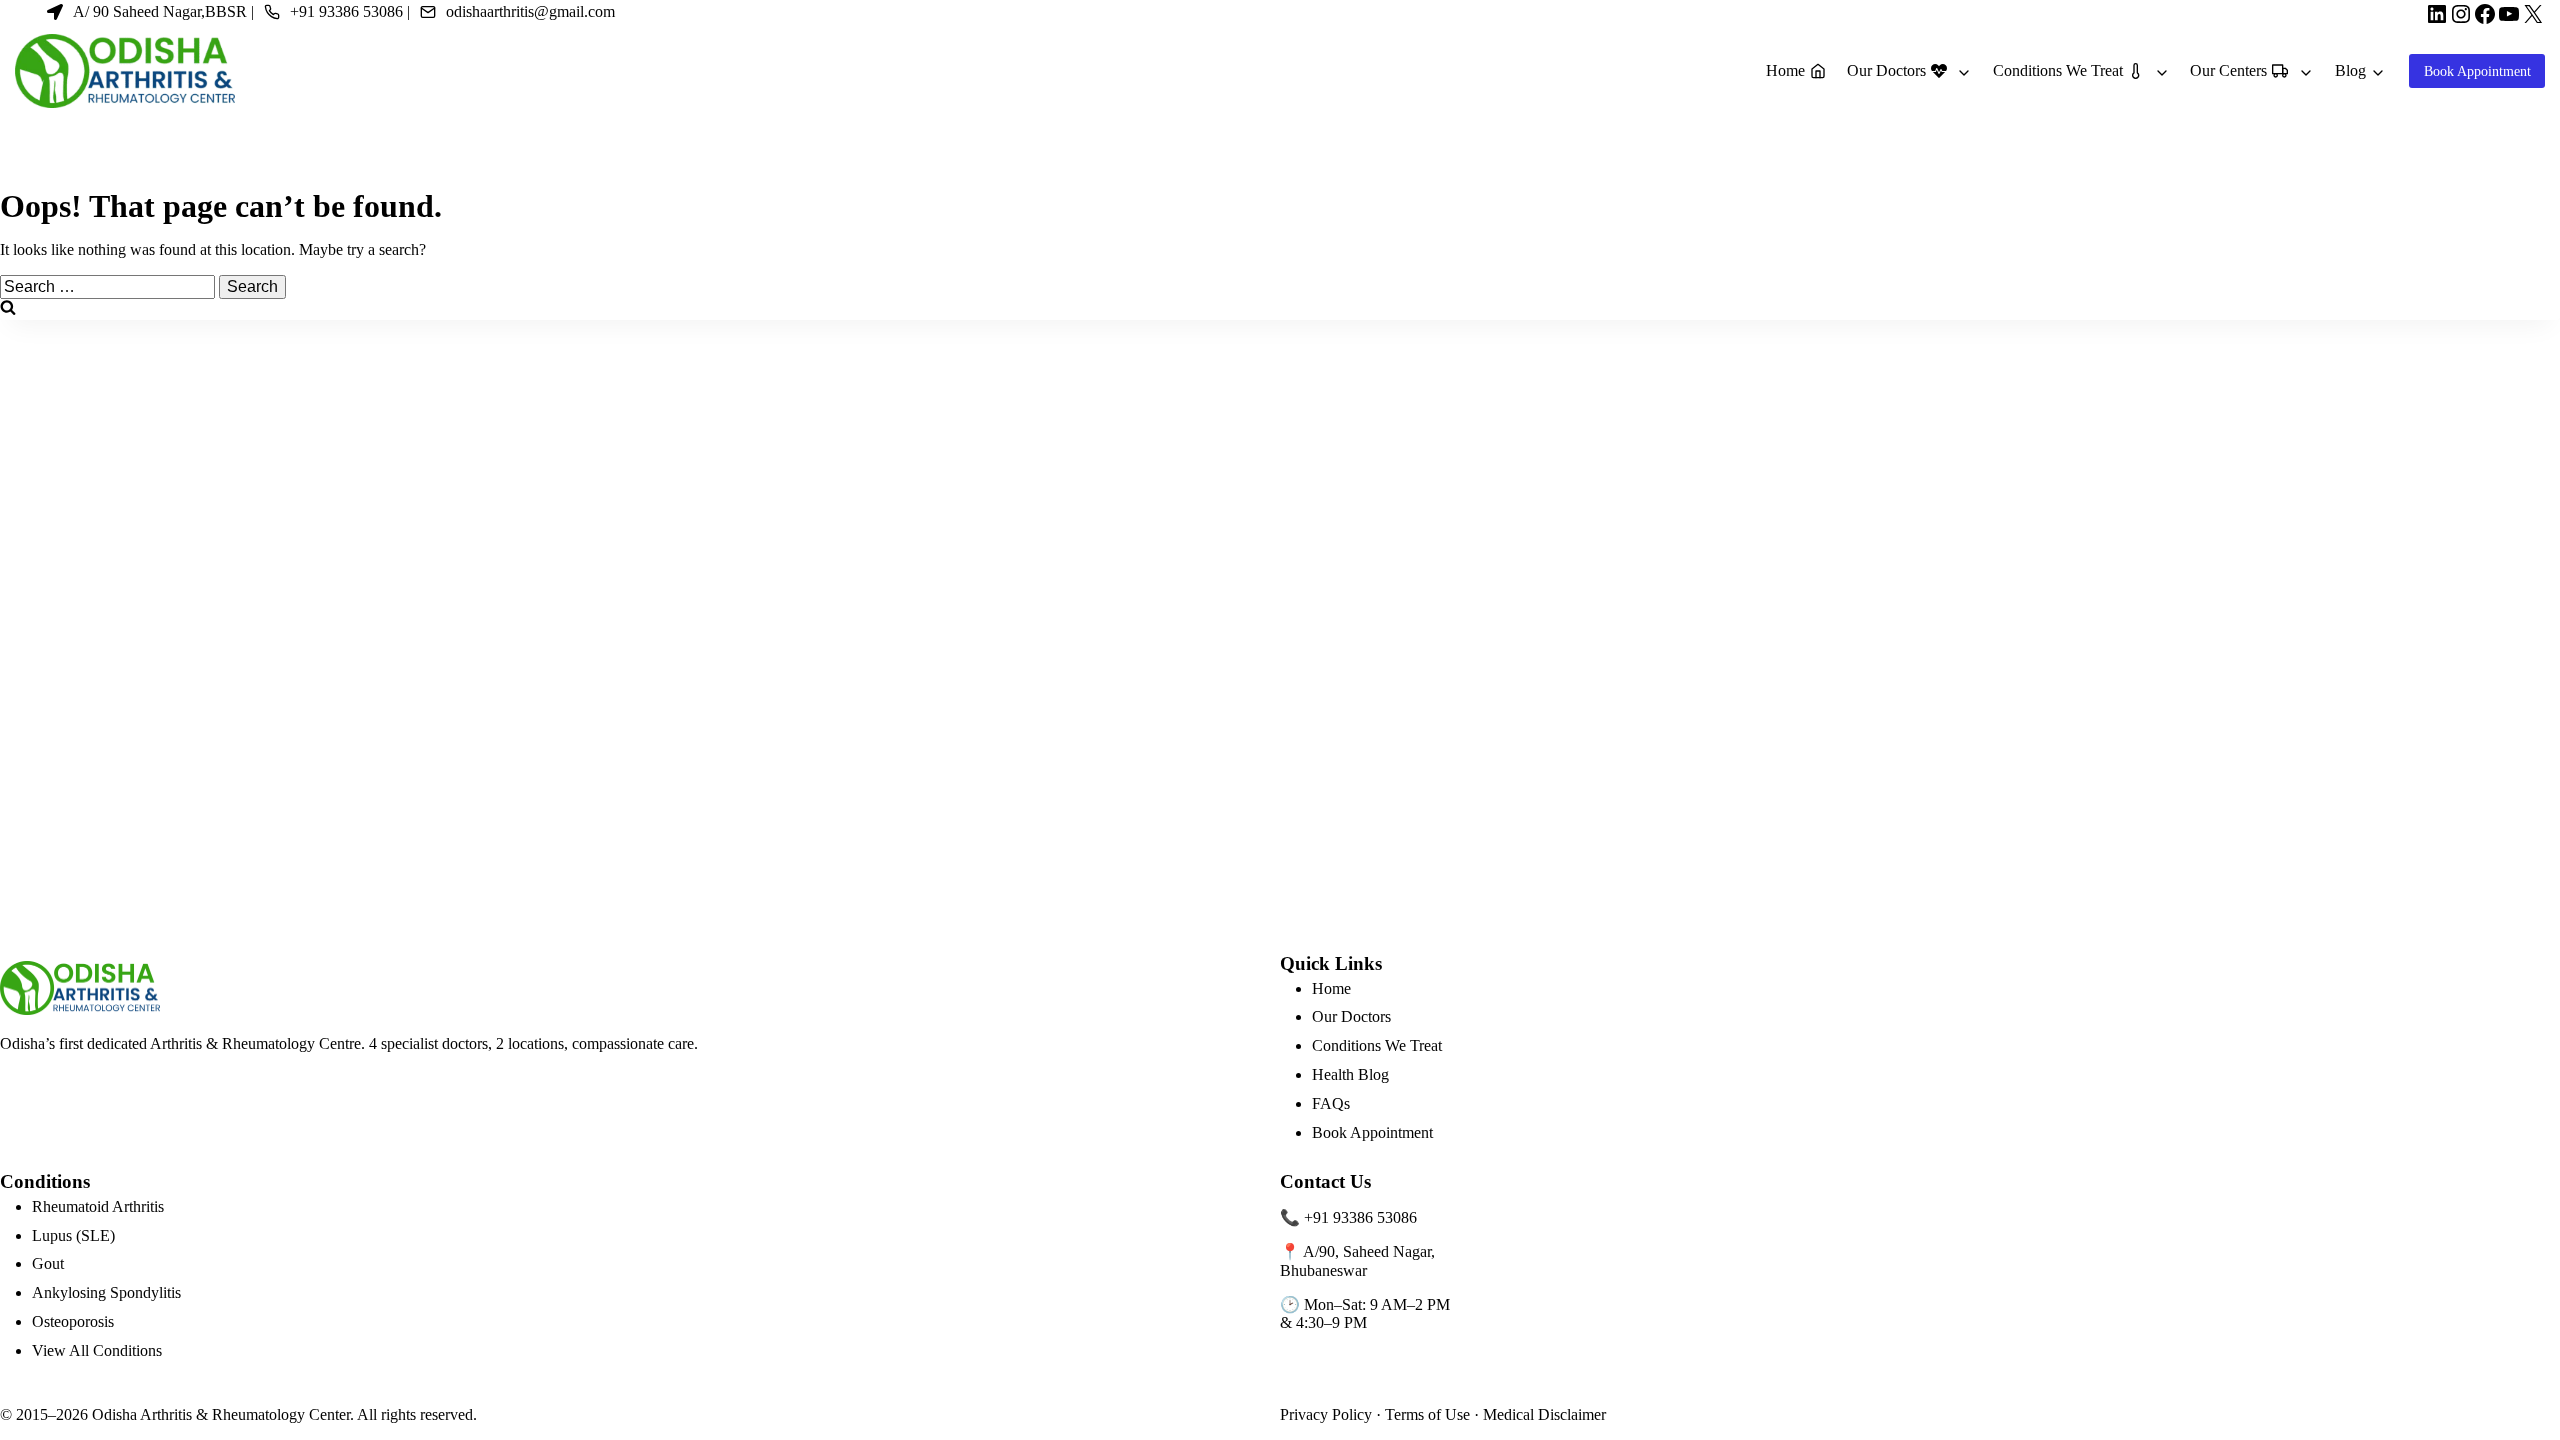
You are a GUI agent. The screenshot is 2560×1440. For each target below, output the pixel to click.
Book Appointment (1372, 1132)
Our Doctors (1351, 1016)
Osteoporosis (73, 1321)
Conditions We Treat (1377, 1045)
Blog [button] (2350, 70)
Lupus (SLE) (73, 1235)
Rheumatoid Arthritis (98, 1206)
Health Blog (1350, 1074)
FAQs (1331, 1103)
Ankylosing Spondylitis (106, 1292)
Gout (48, 1263)
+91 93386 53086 (1360, 1217)
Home (1331, 988)
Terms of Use (1427, 1414)
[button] (1912, 71)
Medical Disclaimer (1544, 1414)
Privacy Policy (1326, 1414)
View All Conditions (97, 1350)
